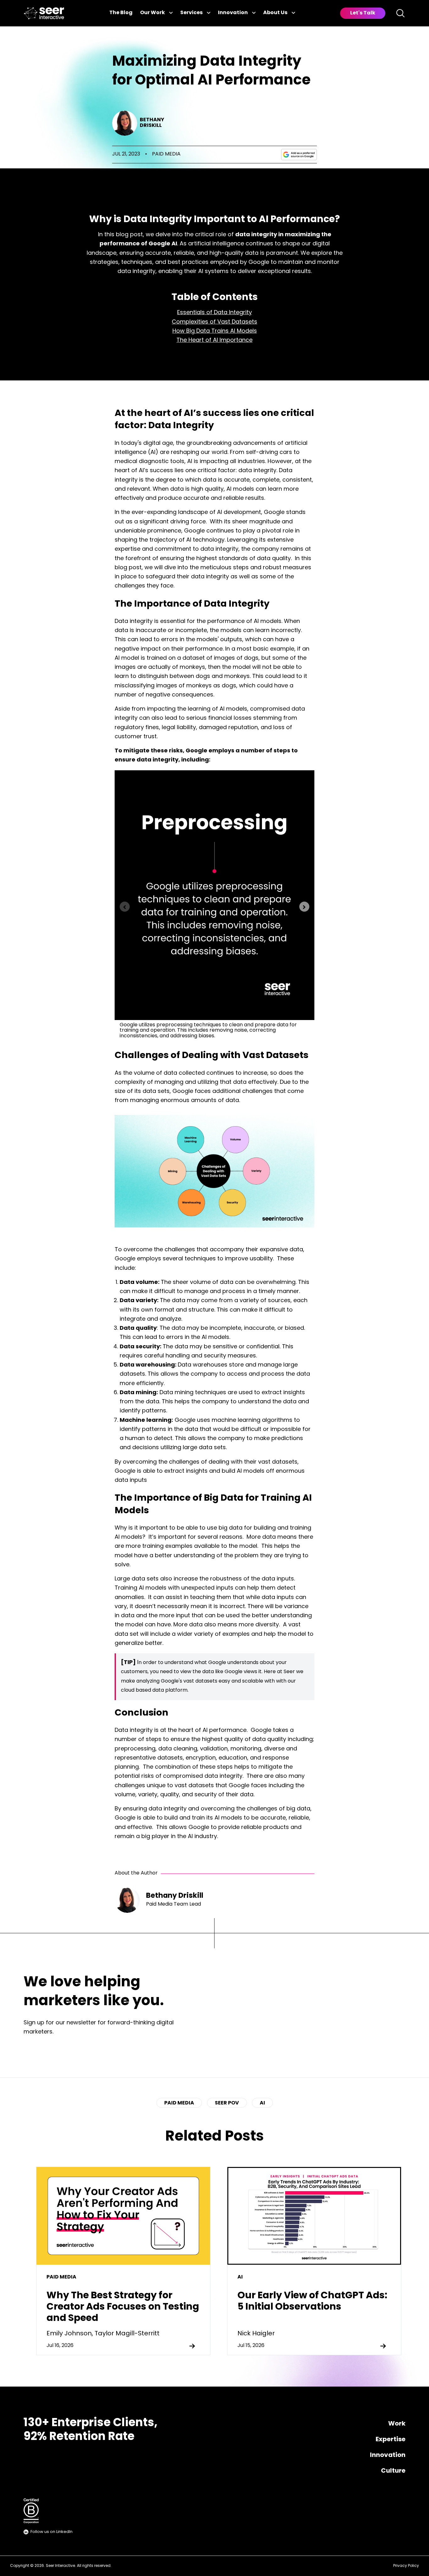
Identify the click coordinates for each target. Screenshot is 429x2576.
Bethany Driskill (152, 123)
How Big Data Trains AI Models (215, 331)
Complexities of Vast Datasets (215, 322)
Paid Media (166, 154)
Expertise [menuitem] (391, 2440)
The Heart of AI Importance (215, 341)
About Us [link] (275, 13)
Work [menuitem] (397, 2424)
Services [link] (191, 13)
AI (262, 2103)
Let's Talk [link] (363, 13)
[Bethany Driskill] (125, 123)
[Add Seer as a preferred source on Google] (299, 155)
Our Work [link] (152, 13)
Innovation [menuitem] (388, 2455)
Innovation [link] (233, 13)
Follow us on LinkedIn (52, 2532)
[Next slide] (304, 907)
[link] (44, 13)
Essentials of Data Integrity (215, 313)
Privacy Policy (406, 2566)
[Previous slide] (125, 907)
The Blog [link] (121, 13)
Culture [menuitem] (393, 2471)
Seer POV (227, 2103)
